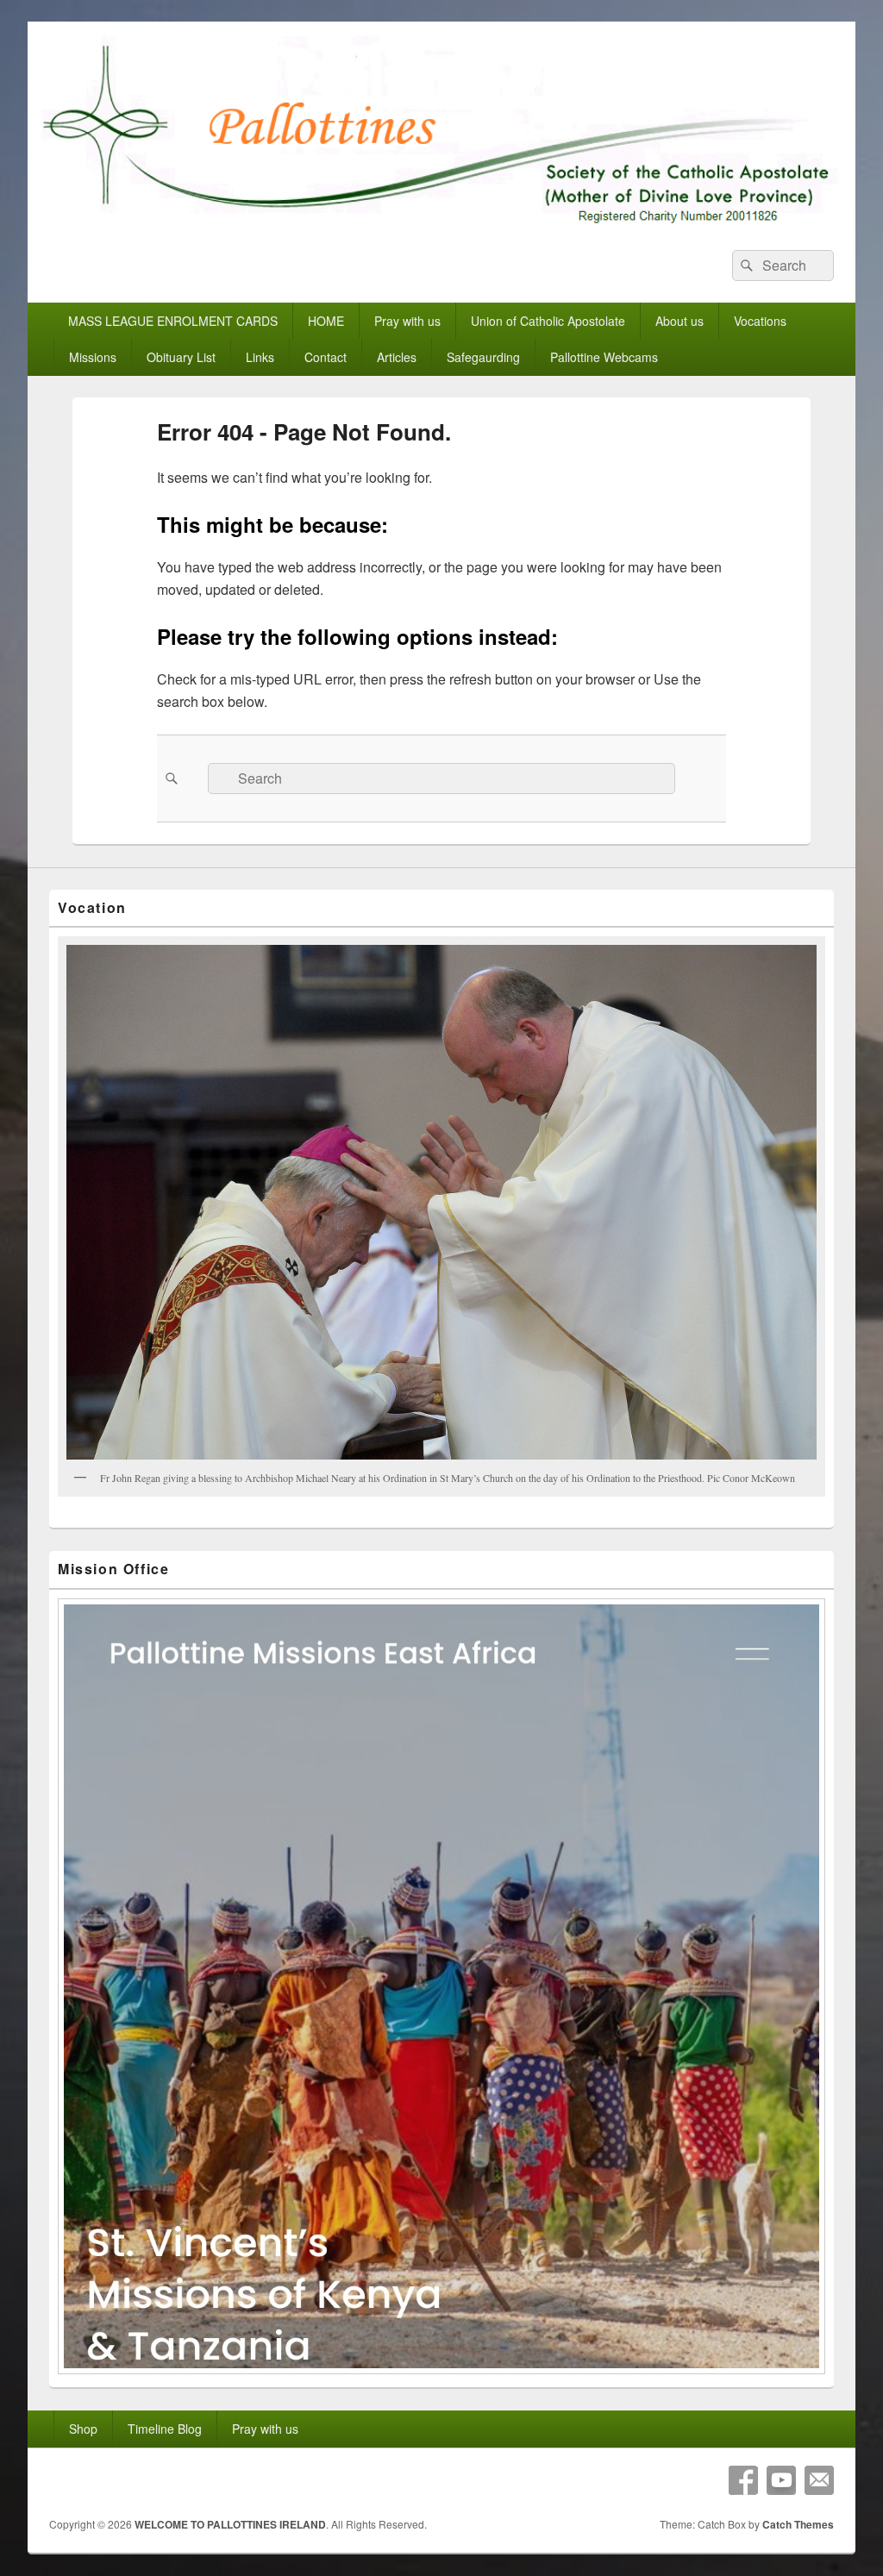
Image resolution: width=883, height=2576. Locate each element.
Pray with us (407, 321)
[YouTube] (781, 2480)
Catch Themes (798, 2524)
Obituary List (181, 357)
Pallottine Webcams (604, 357)
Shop (83, 2429)
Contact (326, 357)
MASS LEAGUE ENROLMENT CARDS (173, 321)
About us (679, 321)
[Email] (819, 2480)
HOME (326, 321)
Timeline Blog (165, 2429)
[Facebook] (743, 2480)
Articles (397, 357)
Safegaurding (483, 357)
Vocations (760, 321)
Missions (93, 357)
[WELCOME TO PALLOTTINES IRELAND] (441, 223)
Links (260, 357)
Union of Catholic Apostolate (548, 321)
